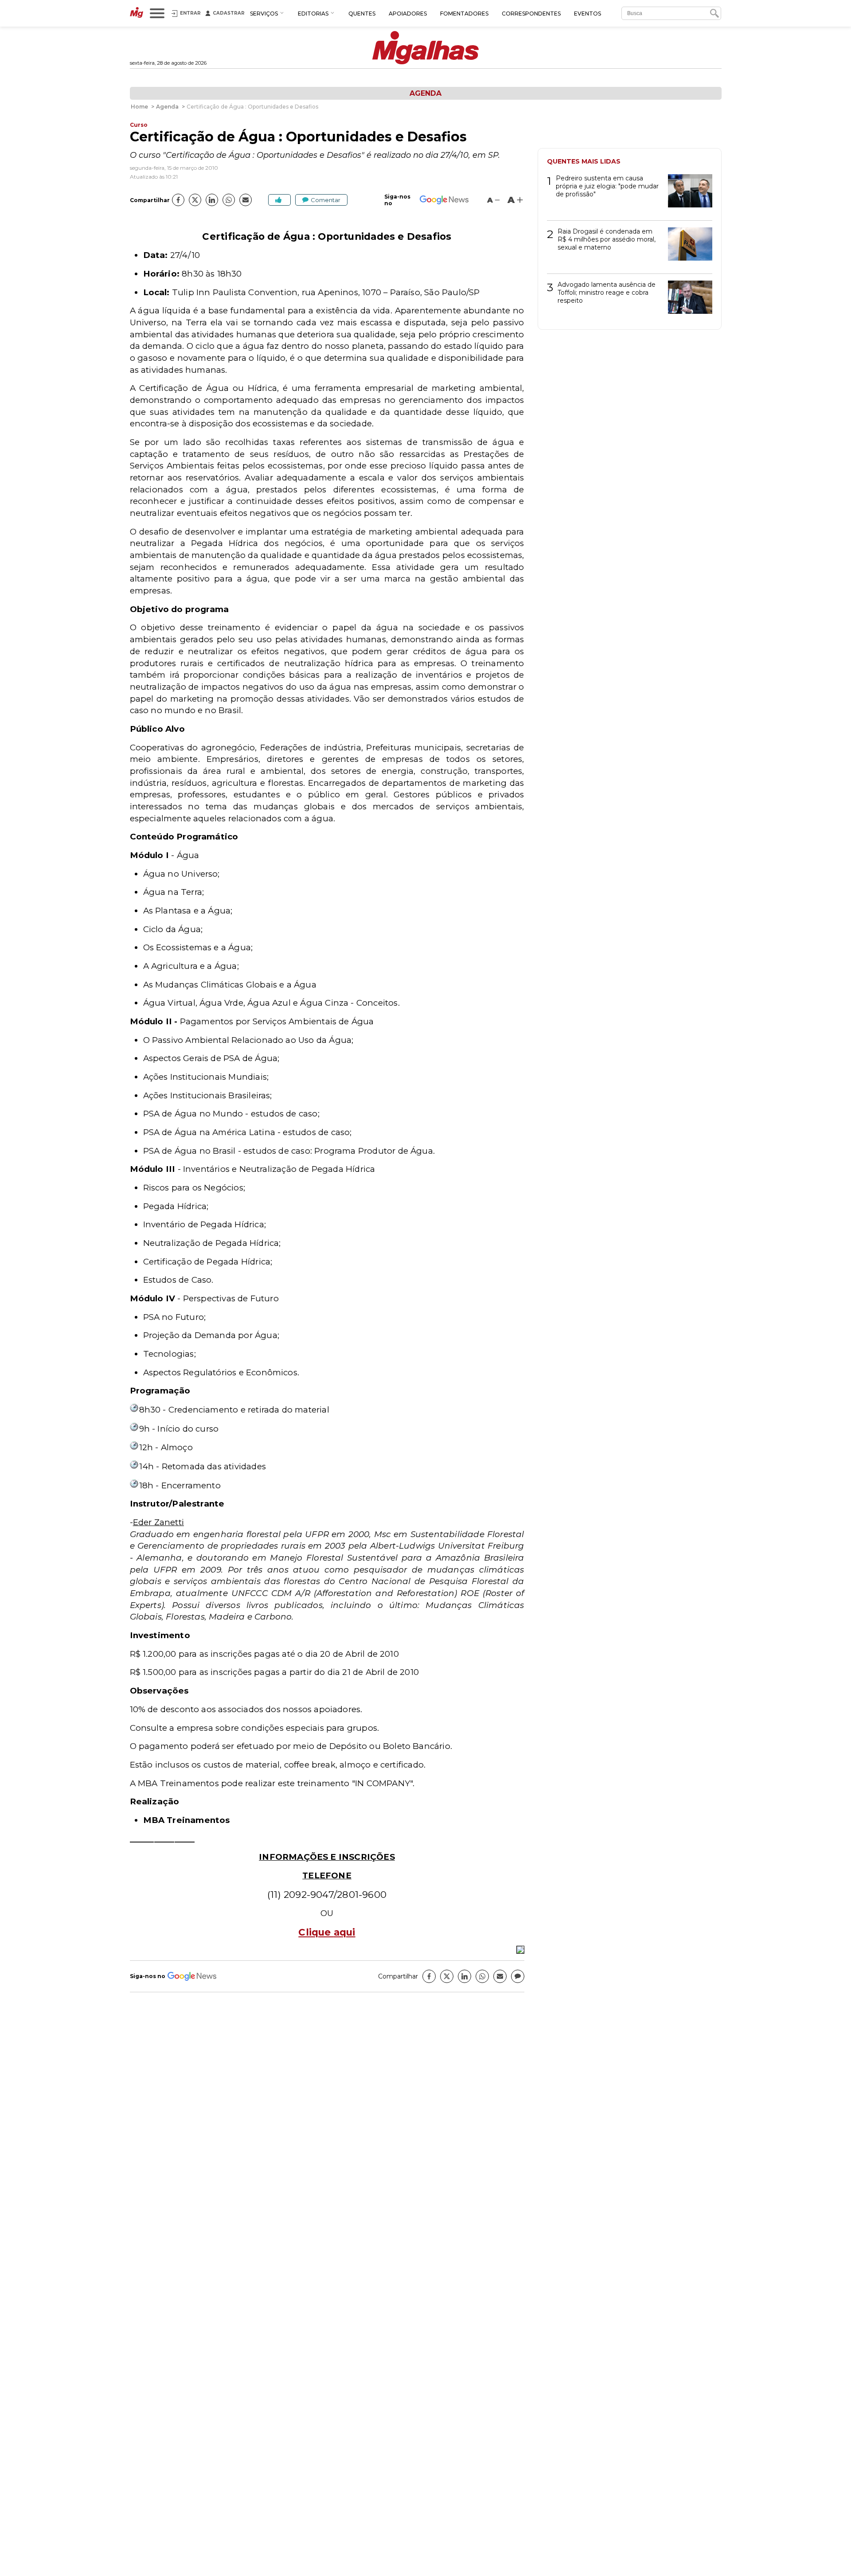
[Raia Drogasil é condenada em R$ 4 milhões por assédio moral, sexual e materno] (687, 247)
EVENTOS (588, 14)
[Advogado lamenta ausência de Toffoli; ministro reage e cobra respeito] (687, 300)
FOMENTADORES (464, 14)
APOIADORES (408, 14)
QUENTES (362, 14)
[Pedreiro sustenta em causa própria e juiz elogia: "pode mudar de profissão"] (687, 194)
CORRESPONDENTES (531, 14)
